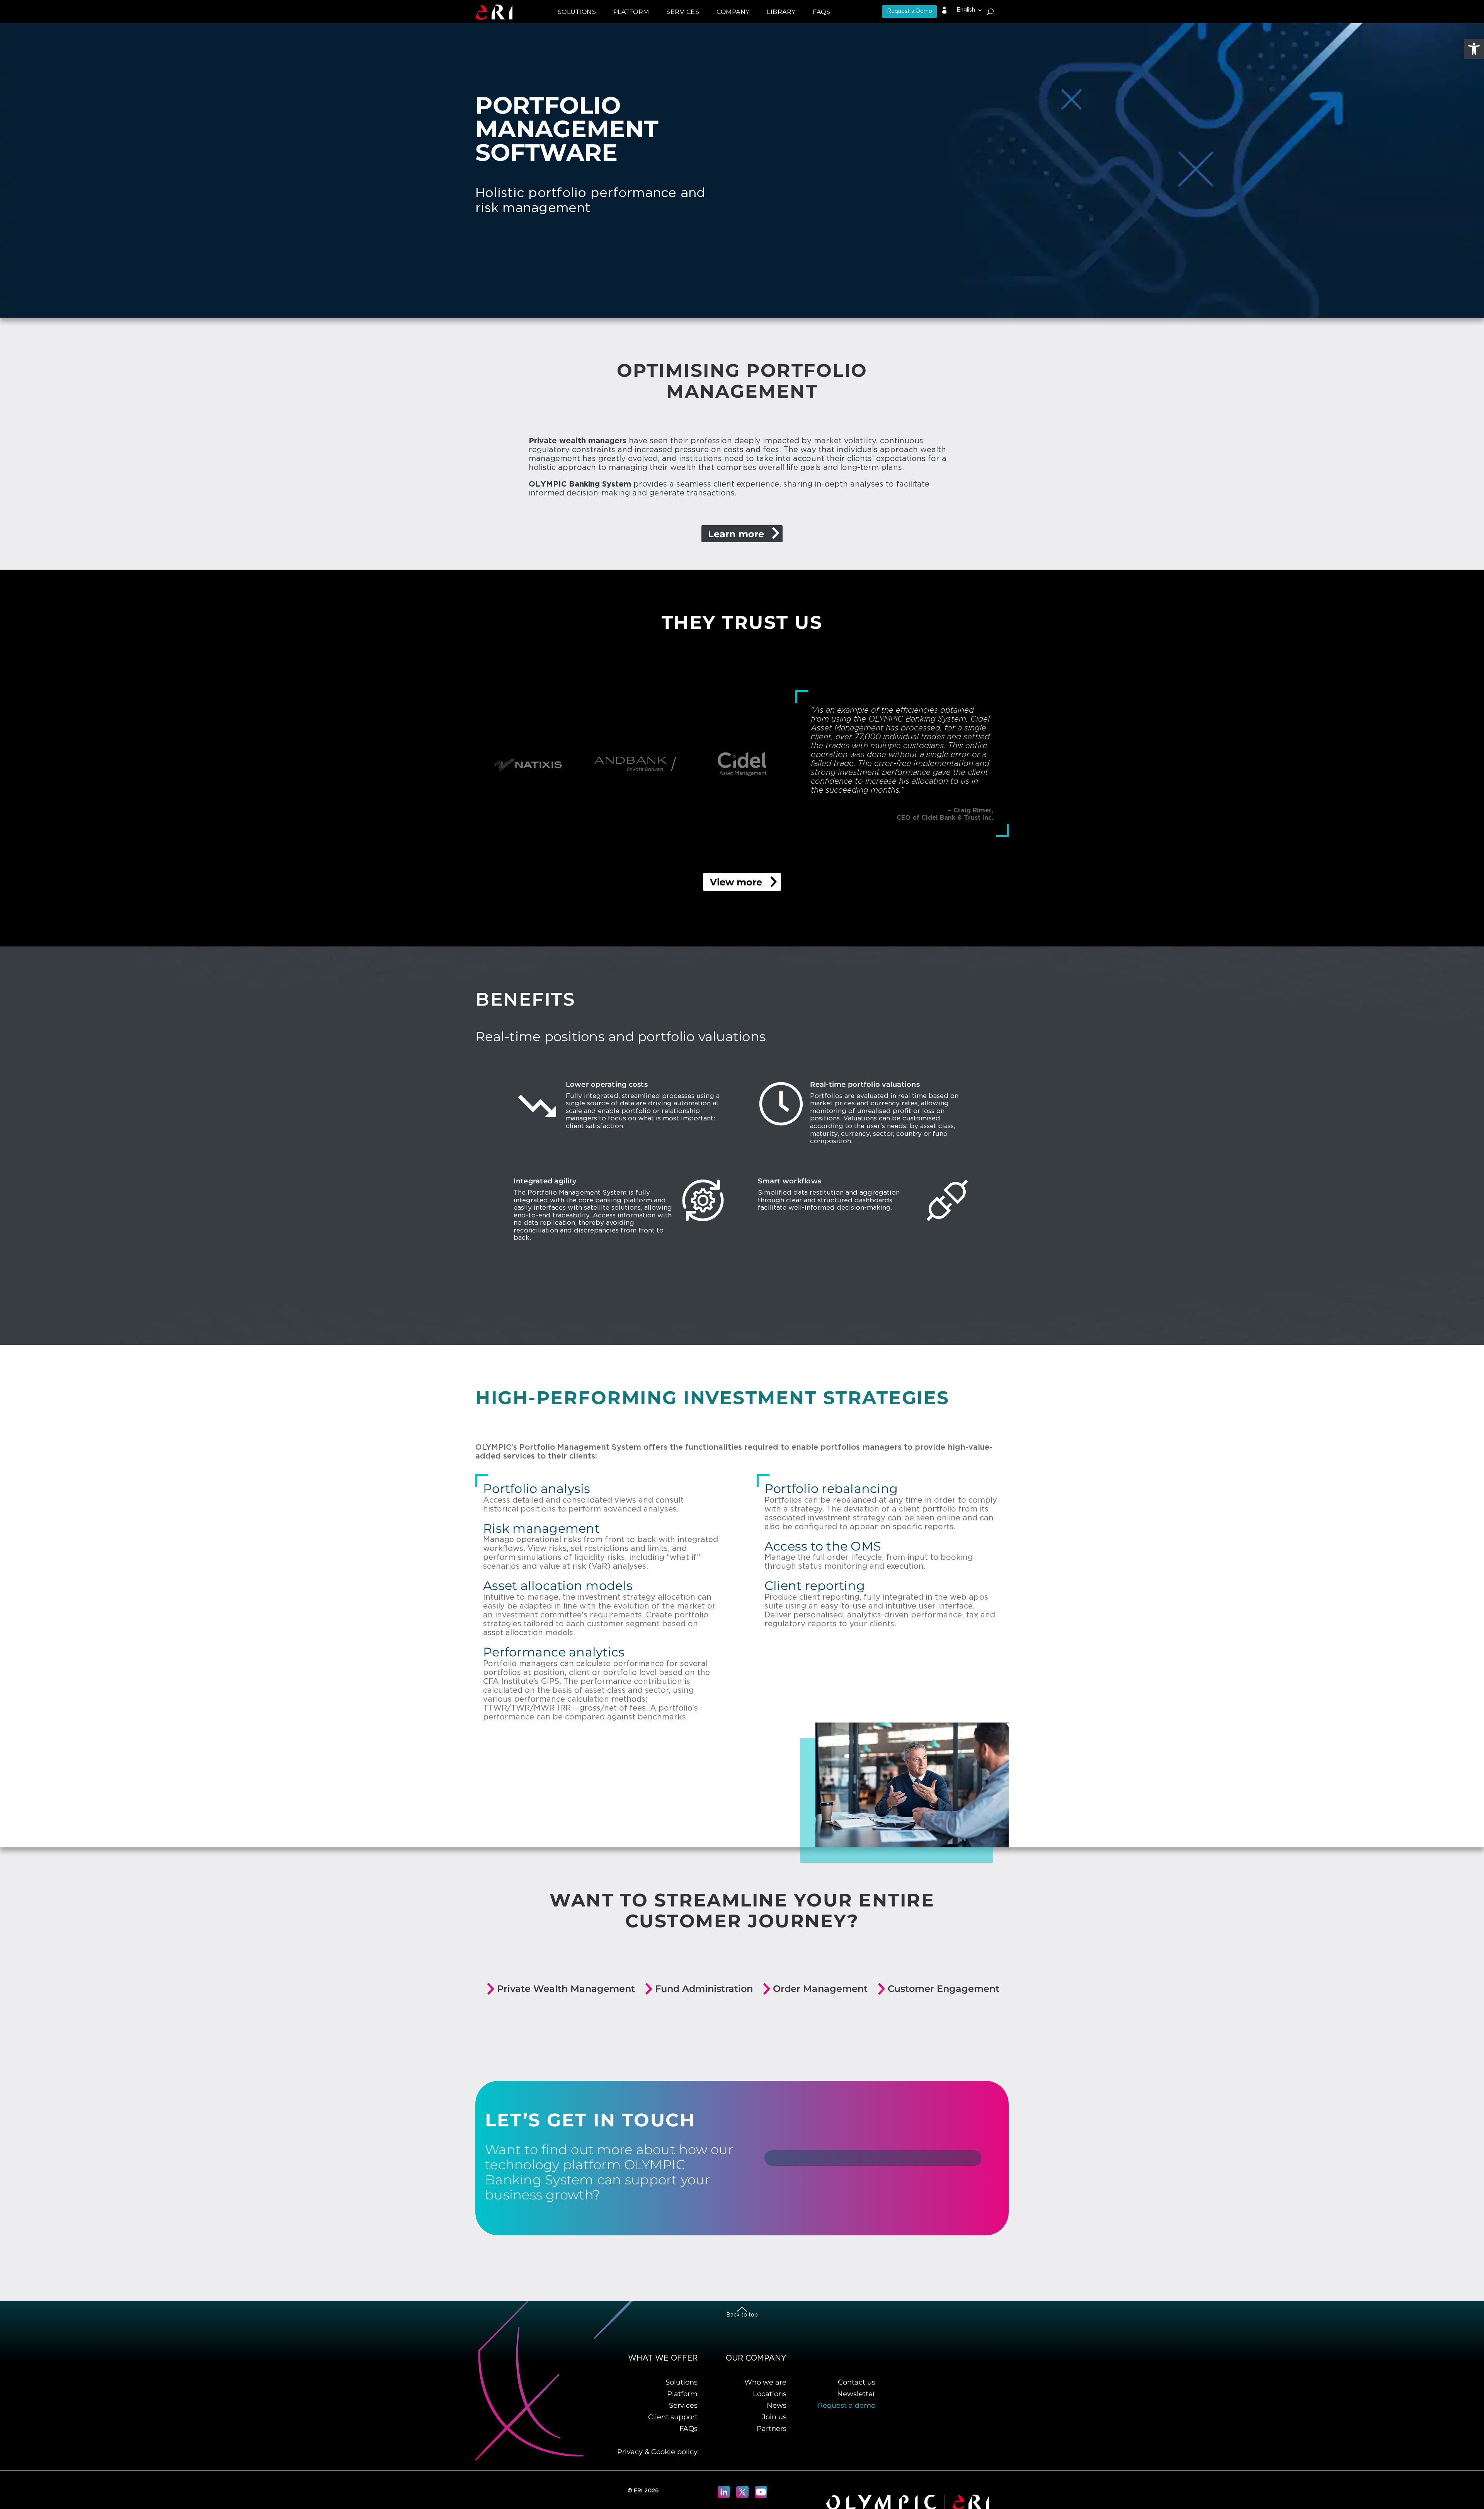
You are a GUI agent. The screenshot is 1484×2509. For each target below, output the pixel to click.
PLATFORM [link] (631, 12)
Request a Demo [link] (910, 11)
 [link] (945, 10)
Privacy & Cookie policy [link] (657, 2452)
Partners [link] (772, 2429)
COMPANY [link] (733, 12)
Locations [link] (770, 2394)
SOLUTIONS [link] (577, 12)
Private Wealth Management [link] (566, 1989)
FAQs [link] (821, 12)
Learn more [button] (736, 534)
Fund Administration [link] (704, 1989)
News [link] (777, 2405)
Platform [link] (682, 2394)
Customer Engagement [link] (944, 1989)
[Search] (990, 12)
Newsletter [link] (856, 2394)
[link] (1474, 49)
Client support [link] (673, 2417)
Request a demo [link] (847, 2405)
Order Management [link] (820, 1989)
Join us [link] (774, 2417)
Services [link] (683, 2405)
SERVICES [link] (683, 12)
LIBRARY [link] (781, 12)
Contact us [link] (857, 2382)
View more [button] (736, 882)
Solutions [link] (682, 2382)
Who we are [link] (765, 2382)
